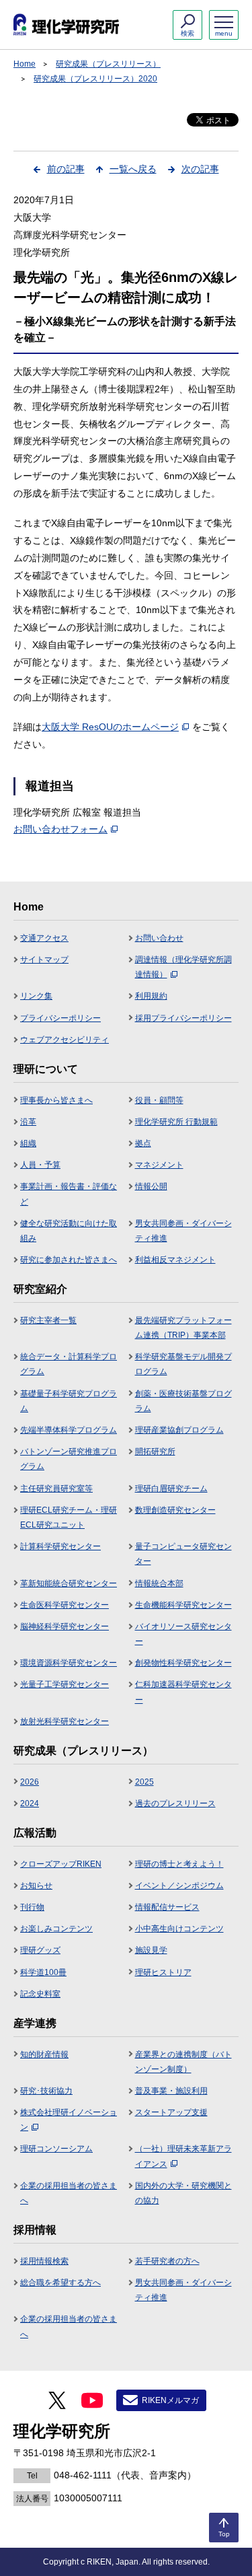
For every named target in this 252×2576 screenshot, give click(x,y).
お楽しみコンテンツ (56, 1929)
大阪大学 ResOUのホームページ (110, 727)
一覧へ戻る (133, 169)
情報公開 (151, 1186)
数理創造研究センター (175, 1510)
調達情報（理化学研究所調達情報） (183, 967)
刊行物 (32, 1907)
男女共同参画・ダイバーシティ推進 (183, 1231)
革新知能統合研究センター (69, 1583)
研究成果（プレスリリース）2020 (95, 79)
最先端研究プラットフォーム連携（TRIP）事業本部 (183, 1328)
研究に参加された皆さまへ (69, 1260)
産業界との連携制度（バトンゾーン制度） (183, 2062)
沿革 (28, 1122)
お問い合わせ (159, 938)
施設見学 (151, 1950)
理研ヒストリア (163, 1972)
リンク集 (36, 996)
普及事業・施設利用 (171, 2091)
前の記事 (66, 169)
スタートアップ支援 (171, 2112)
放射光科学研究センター (65, 1721)
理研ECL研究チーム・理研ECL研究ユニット (69, 1517)
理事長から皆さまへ (56, 1100)
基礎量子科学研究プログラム (69, 1401)
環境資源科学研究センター (69, 1663)
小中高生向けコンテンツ (179, 1929)
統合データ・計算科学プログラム (69, 1364)
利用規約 (151, 996)
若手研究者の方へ (167, 2261)
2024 (30, 1803)
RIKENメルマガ (170, 2400)
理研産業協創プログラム (179, 1430)
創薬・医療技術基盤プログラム (183, 1401)
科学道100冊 (43, 1972)
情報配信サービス (167, 1907)
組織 (28, 1143)
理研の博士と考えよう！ (179, 1864)
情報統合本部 (159, 1583)
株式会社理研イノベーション (69, 2120)
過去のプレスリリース (175, 1803)
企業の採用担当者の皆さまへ (69, 2193)
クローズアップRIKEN (61, 1864)
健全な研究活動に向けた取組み (69, 1231)
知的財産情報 (44, 2054)
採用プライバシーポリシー (183, 1018)
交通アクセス (44, 938)
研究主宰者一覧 (48, 1320)
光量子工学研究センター (65, 1684)
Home (25, 64)
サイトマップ (44, 960)
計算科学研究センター (60, 1546)
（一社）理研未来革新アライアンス (183, 2156)
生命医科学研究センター (65, 1605)
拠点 (143, 1143)
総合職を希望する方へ (60, 2283)
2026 (30, 1782)
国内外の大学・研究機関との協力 (183, 2193)
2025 (144, 1782)
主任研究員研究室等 (56, 1489)
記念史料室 (40, 1994)
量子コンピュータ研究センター (183, 1554)
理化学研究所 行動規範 (176, 1122)
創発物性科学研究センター (183, 1663)
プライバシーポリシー (60, 1018)
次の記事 (200, 169)
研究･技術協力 (46, 2091)
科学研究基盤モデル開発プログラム (183, 1364)
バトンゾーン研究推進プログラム (69, 1459)
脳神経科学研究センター (65, 1626)
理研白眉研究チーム (171, 1489)
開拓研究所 (155, 1452)
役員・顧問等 (159, 1100)
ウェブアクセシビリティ (65, 1040)
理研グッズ (40, 1950)
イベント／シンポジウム (179, 1886)
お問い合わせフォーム (60, 829)
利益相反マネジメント (175, 1260)
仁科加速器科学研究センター (183, 1692)
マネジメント (159, 1165)
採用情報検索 (44, 2261)
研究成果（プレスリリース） (108, 64)
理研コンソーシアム (56, 2149)
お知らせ (36, 1886)
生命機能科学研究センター (183, 1605)
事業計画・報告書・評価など (69, 1194)
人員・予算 (40, 1165)
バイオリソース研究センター (183, 1634)
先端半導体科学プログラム (69, 1430)
